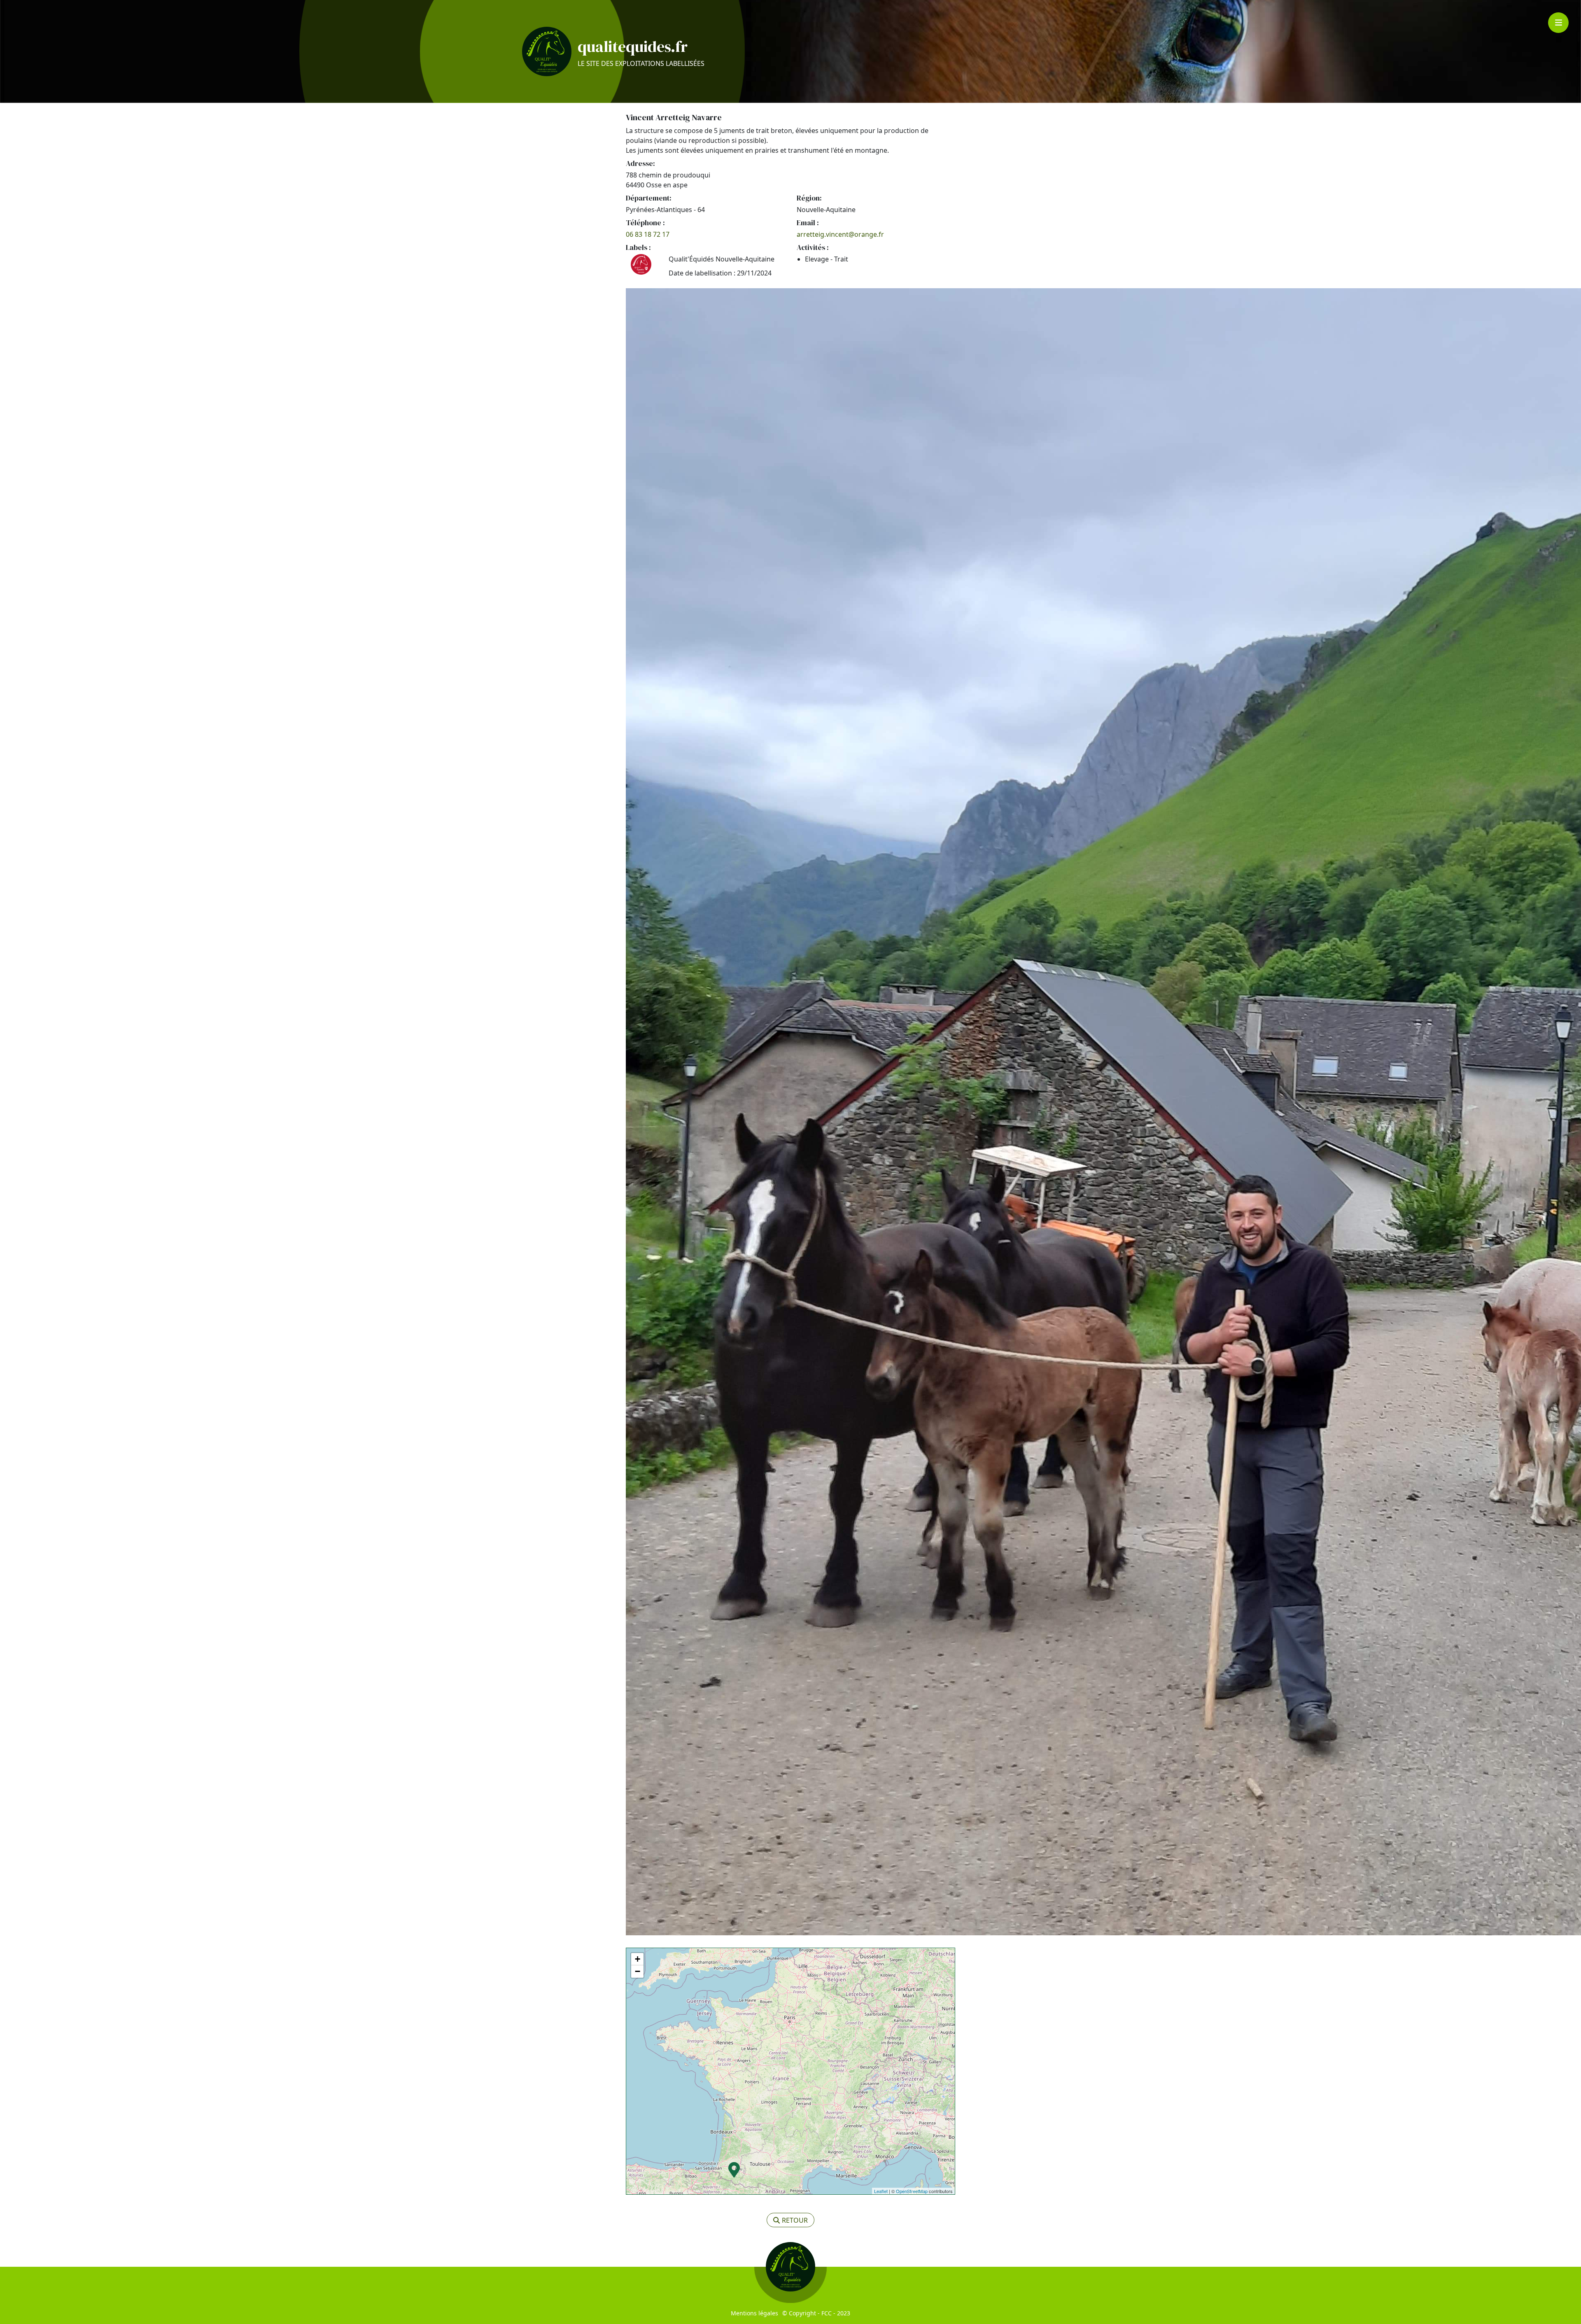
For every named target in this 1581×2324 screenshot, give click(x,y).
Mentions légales (754, 2313)
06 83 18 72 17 (648, 234)
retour (795, 2220)
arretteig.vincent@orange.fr (840, 234)
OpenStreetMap (912, 2191)
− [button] (638, 1971)
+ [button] (638, 1959)
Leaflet (881, 2191)
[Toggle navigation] (1558, 23)
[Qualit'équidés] (547, 51)
